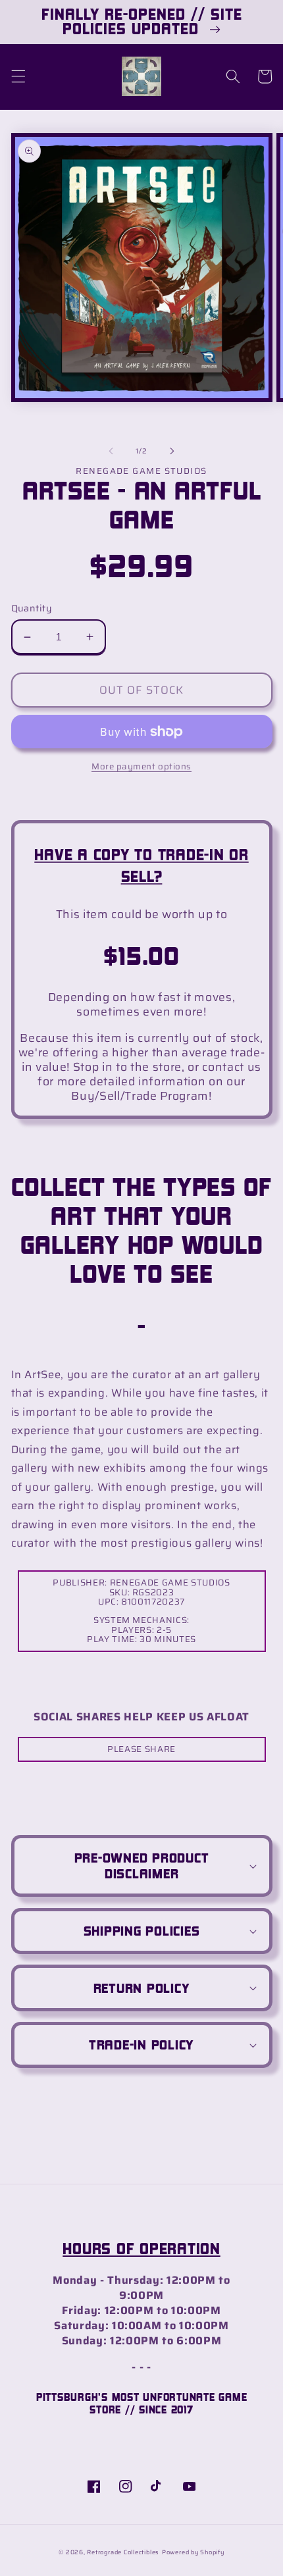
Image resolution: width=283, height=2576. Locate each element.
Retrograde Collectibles (123, 2552)
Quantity (32, 608)
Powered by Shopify (193, 2552)
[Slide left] (111, 451)
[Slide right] (172, 451)
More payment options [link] (141, 766)
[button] (18, 76)
